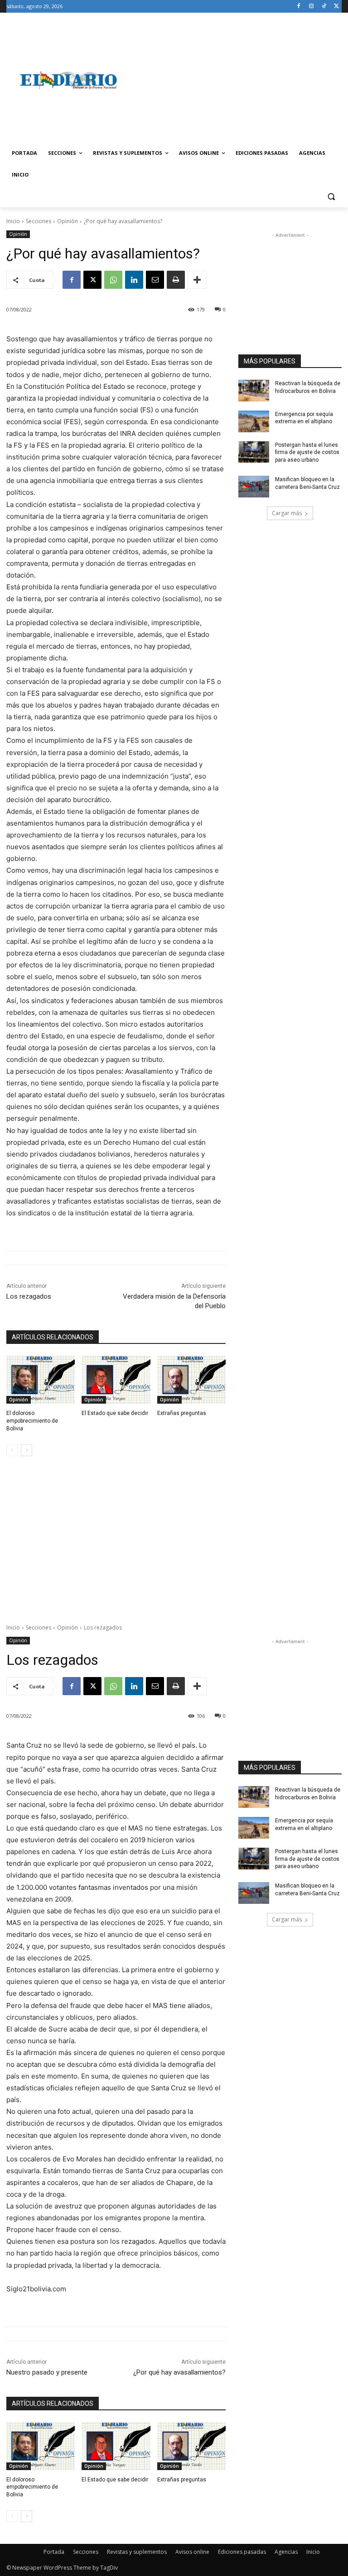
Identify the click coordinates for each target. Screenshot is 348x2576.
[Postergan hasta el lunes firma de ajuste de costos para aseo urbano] (254, 452)
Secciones (39, 221)
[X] (336, 7)
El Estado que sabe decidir (115, 1413)
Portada (54, 2552)
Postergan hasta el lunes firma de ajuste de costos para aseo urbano (307, 453)
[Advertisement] (236, 80)
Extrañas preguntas (182, 1413)
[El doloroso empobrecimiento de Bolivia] (41, 1380)
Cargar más (287, 513)
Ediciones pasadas (242, 2552)
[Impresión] (176, 280)
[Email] (155, 280)
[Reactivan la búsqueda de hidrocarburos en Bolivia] (254, 391)
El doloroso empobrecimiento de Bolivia (32, 1421)
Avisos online (192, 2552)
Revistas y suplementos (137, 2552)
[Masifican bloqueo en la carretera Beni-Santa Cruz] (254, 487)
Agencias (286, 2552)
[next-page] (27, 1450)
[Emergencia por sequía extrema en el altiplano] (254, 421)
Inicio (13, 221)
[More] (197, 280)
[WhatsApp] (113, 280)
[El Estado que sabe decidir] (116, 1380)
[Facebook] (299, 7)
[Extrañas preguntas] (191, 1380)
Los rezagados (29, 1296)
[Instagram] (312, 7)
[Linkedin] (134, 280)
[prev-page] (12, 1450)
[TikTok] (324, 7)
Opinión (68, 221)
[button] (331, 197)
